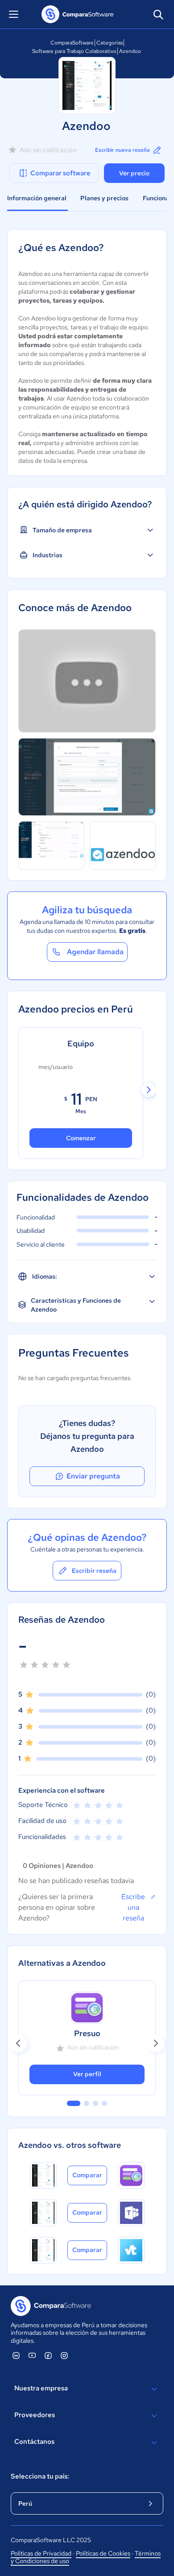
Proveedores (35, 2415)
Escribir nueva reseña (122, 150)
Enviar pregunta (93, 1476)
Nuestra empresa (41, 2388)
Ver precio (134, 173)
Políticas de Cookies (103, 2553)
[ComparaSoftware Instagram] (64, 2355)
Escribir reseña (94, 1571)
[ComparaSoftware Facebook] (48, 2355)
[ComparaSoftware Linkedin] (16, 2355)
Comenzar (81, 1138)
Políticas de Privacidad (41, 2553)
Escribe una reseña (133, 1907)
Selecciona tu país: (40, 2476)
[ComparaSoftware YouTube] (32, 2355)
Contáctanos (34, 2442)
